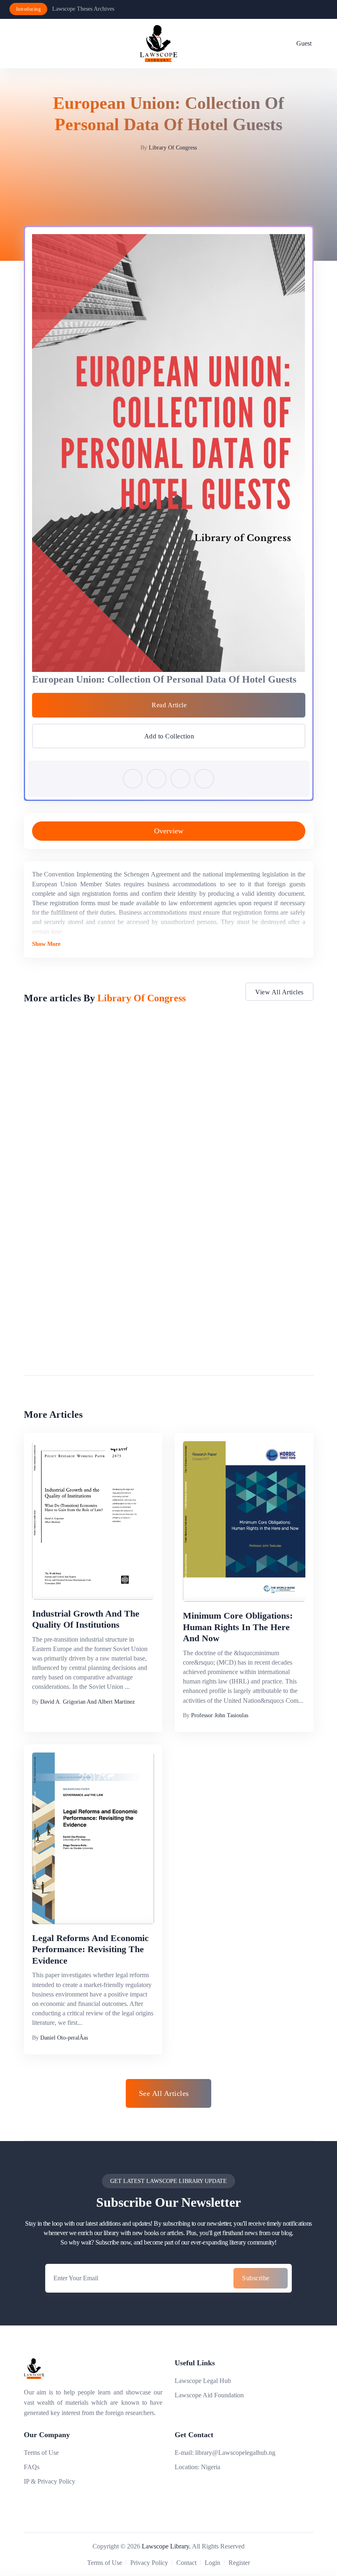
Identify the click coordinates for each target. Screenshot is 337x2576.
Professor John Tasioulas (220, 1715)
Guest (304, 43)
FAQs (32, 2467)
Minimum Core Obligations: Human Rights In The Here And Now (238, 1627)
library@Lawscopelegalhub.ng (235, 2453)
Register (239, 2563)
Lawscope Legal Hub (203, 2381)
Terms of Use (41, 2453)
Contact (186, 2563)
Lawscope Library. (166, 2546)
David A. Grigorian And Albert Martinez (88, 1702)
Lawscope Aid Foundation (209, 2395)
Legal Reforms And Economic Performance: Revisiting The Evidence (90, 1949)
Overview (169, 831)
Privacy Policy (149, 2563)
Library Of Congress (173, 148)
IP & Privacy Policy (50, 2481)
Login (212, 2563)
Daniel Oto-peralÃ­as (64, 2038)
